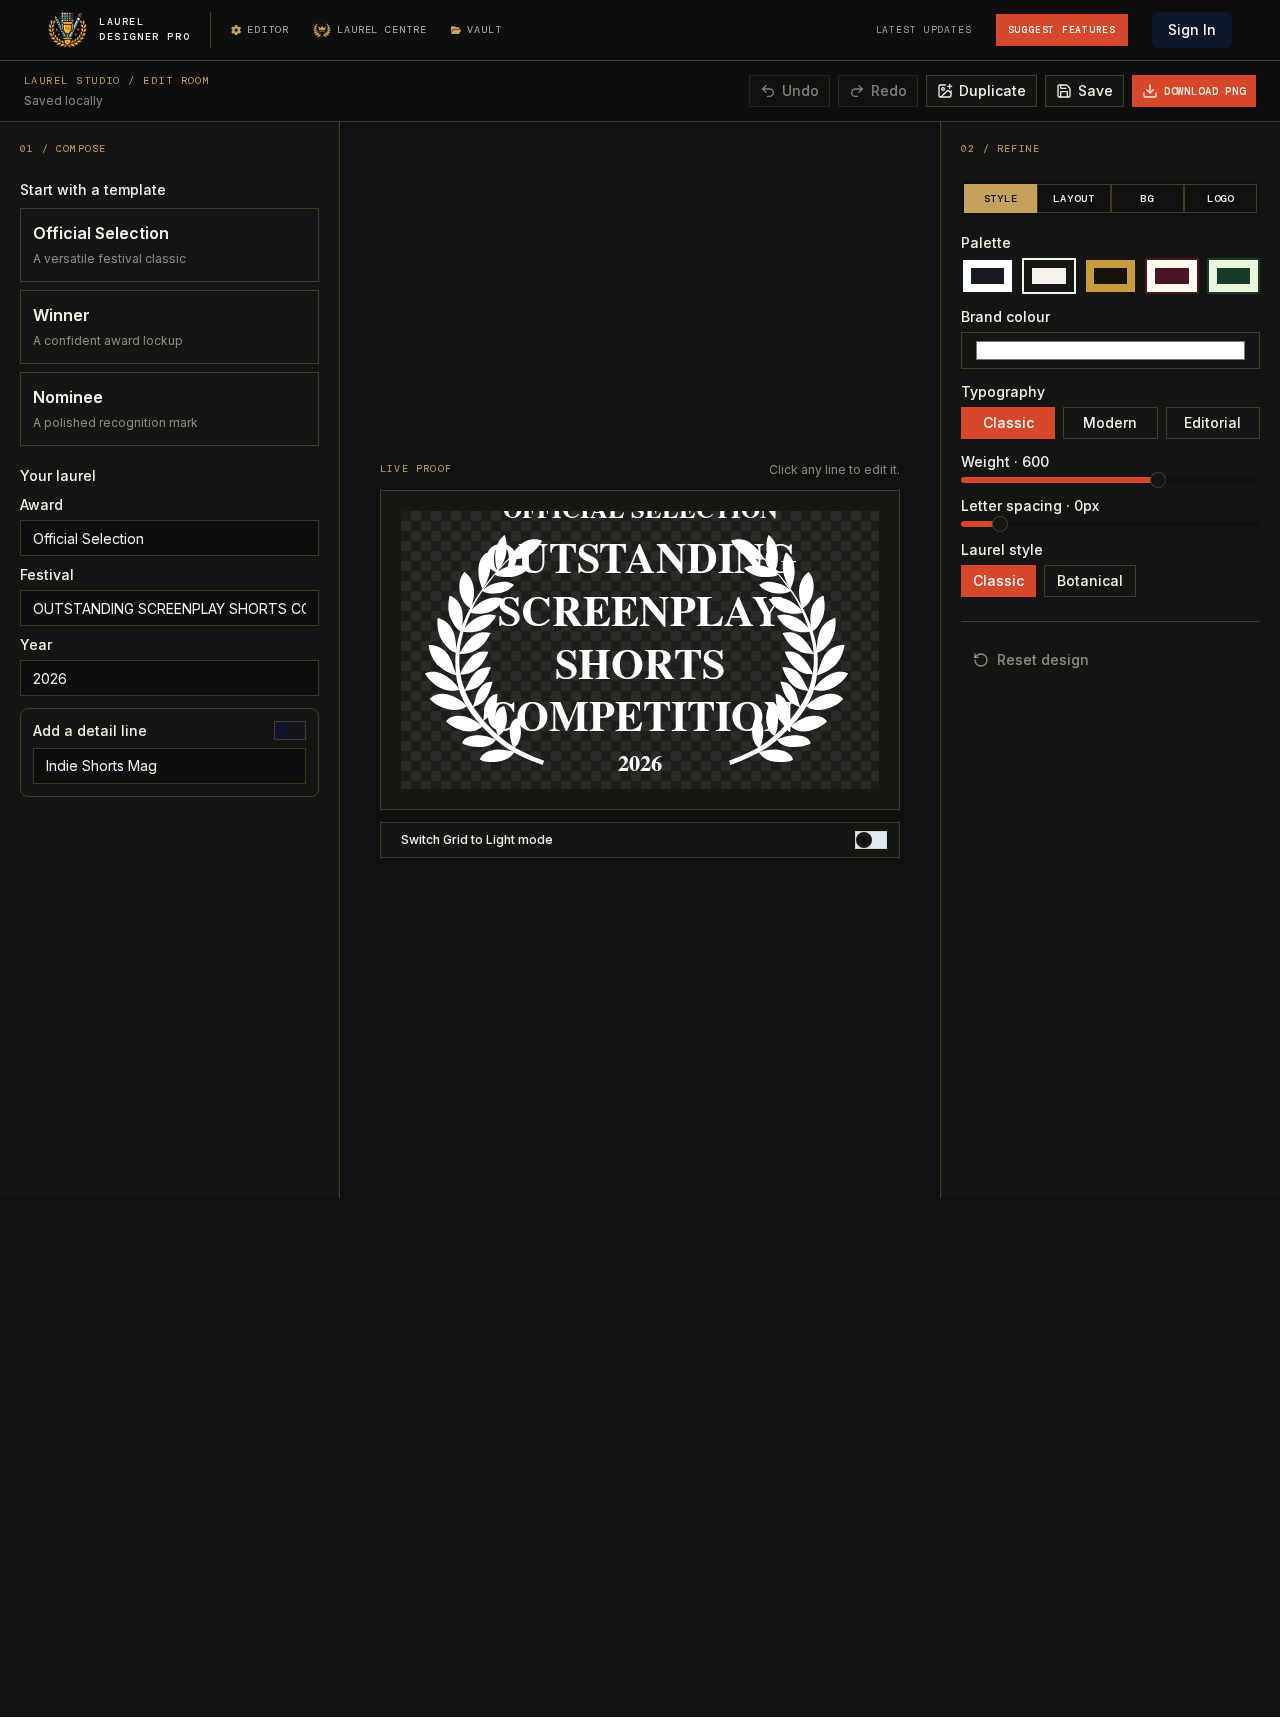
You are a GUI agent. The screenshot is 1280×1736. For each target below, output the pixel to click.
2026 (640, 762)
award (41, 505)
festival (47, 575)
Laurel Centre (382, 29)
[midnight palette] (987, 276)
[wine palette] (1171, 276)
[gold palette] (1110, 276)
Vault (484, 29)
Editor (268, 29)
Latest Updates (924, 29)
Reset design (1043, 659)
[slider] (1158, 480)
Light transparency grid (473, 840)
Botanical (1090, 580)
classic (1008, 422)
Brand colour (1005, 317)
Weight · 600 (1005, 462)
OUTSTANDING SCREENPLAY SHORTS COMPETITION (641, 636)
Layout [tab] (1073, 198)
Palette (986, 243)
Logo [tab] (1220, 198)
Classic (998, 580)
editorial (1212, 422)
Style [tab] (1001, 198)
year (36, 645)
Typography (1003, 392)
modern (1110, 422)
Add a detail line (90, 731)
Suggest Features (1062, 29)
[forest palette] (1233, 276)
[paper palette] (1048, 276)
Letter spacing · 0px (1030, 506)
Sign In (1192, 29)
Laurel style (1002, 550)
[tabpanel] (1110, 410)
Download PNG (1205, 91)
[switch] (290, 730)
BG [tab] (1147, 198)
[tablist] (1110, 198)
